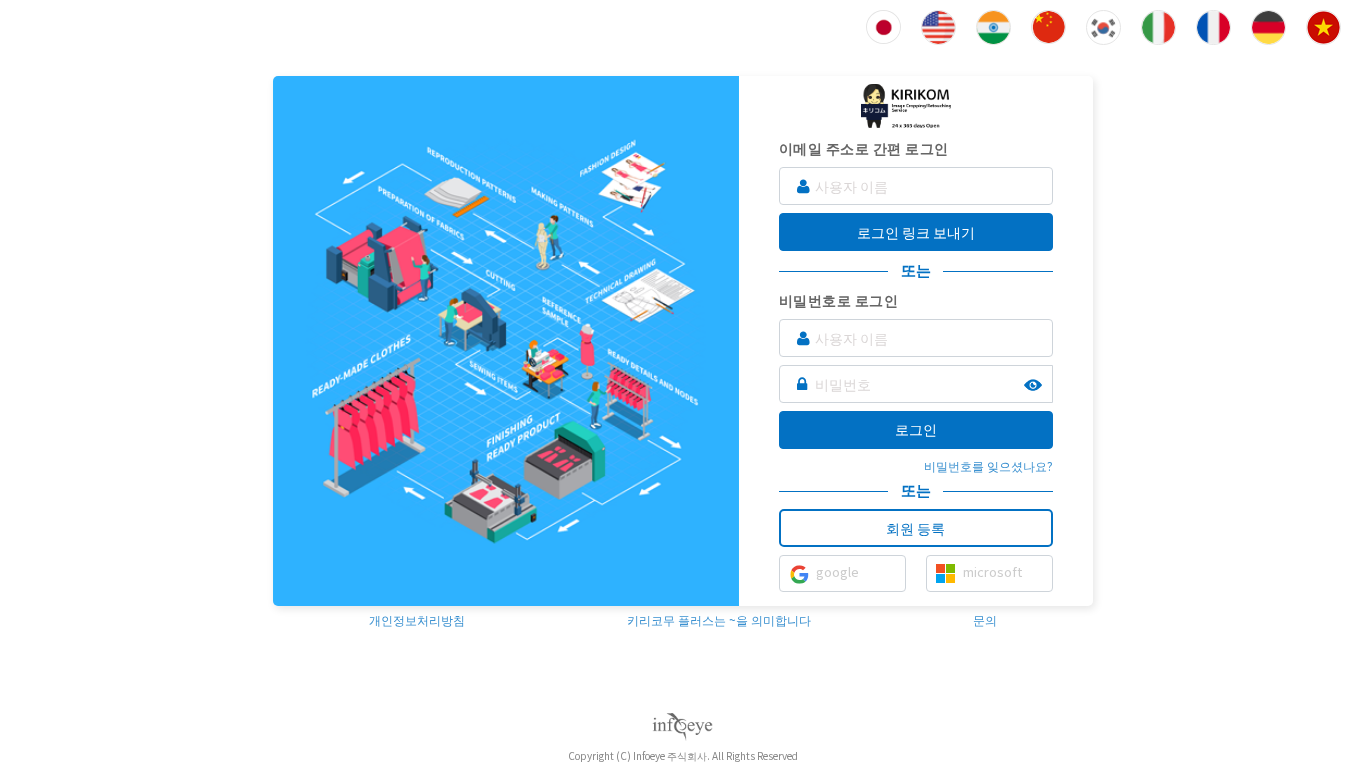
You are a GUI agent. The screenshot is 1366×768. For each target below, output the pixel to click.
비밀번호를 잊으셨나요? (988, 465)
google (837, 571)
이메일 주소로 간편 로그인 (864, 148)
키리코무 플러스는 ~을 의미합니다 (719, 619)
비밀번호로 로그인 (839, 300)
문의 (985, 619)
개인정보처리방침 (417, 619)
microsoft (992, 571)
